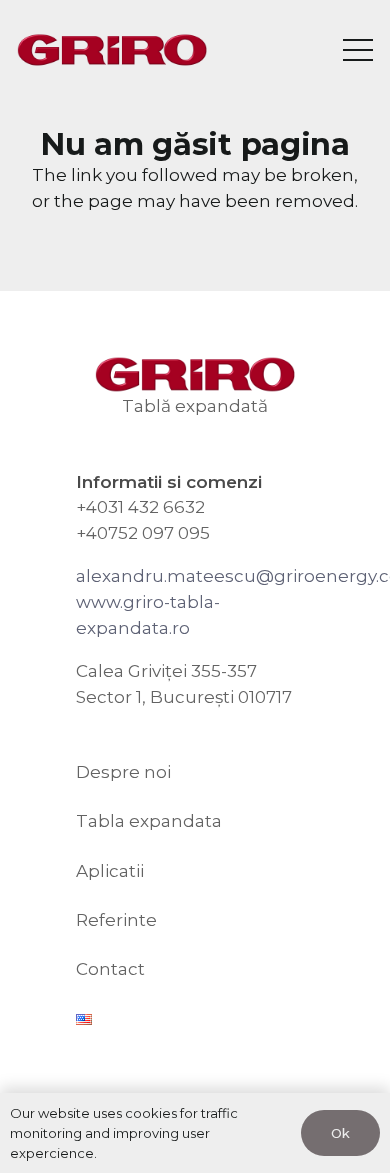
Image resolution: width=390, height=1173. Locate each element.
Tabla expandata (149, 821)
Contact (110, 969)
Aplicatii (110, 871)
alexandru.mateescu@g (181, 576)
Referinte (116, 920)
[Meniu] (357, 50)
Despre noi (123, 772)
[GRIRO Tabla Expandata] (112, 50)
